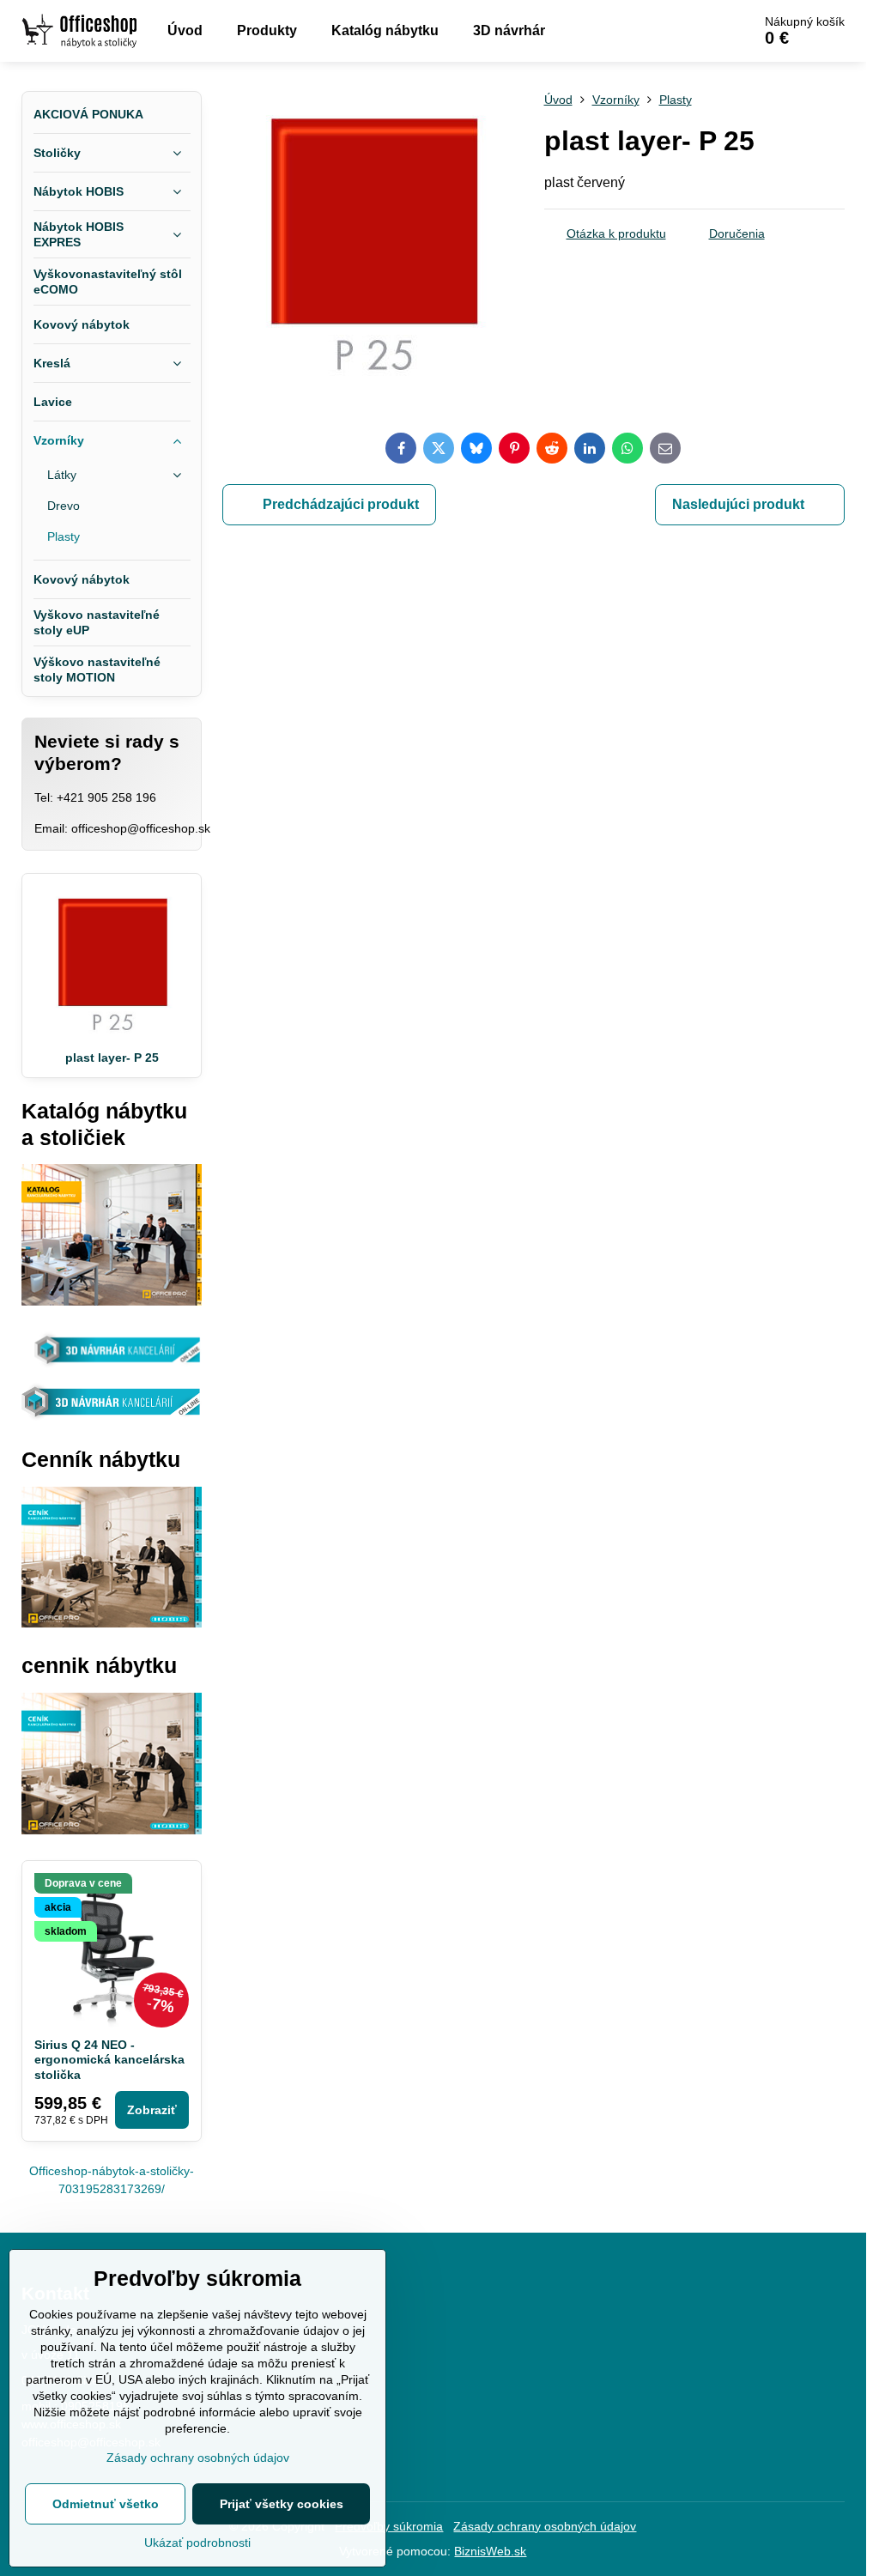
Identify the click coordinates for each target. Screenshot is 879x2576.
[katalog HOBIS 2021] (112, 1301)
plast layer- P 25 (112, 1058)
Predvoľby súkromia (389, 2526)
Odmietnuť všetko (106, 2504)
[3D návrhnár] (112, 1417)
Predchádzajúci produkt (341, 504)
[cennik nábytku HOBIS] (112, 1623)
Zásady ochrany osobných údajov (545, 2526)
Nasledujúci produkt (738, 504)
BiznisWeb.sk (490, 2551)
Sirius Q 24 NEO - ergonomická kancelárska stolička (109, 2060)
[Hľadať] (691, 31)
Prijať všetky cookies (282, 2504)
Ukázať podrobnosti (197, 2543)
